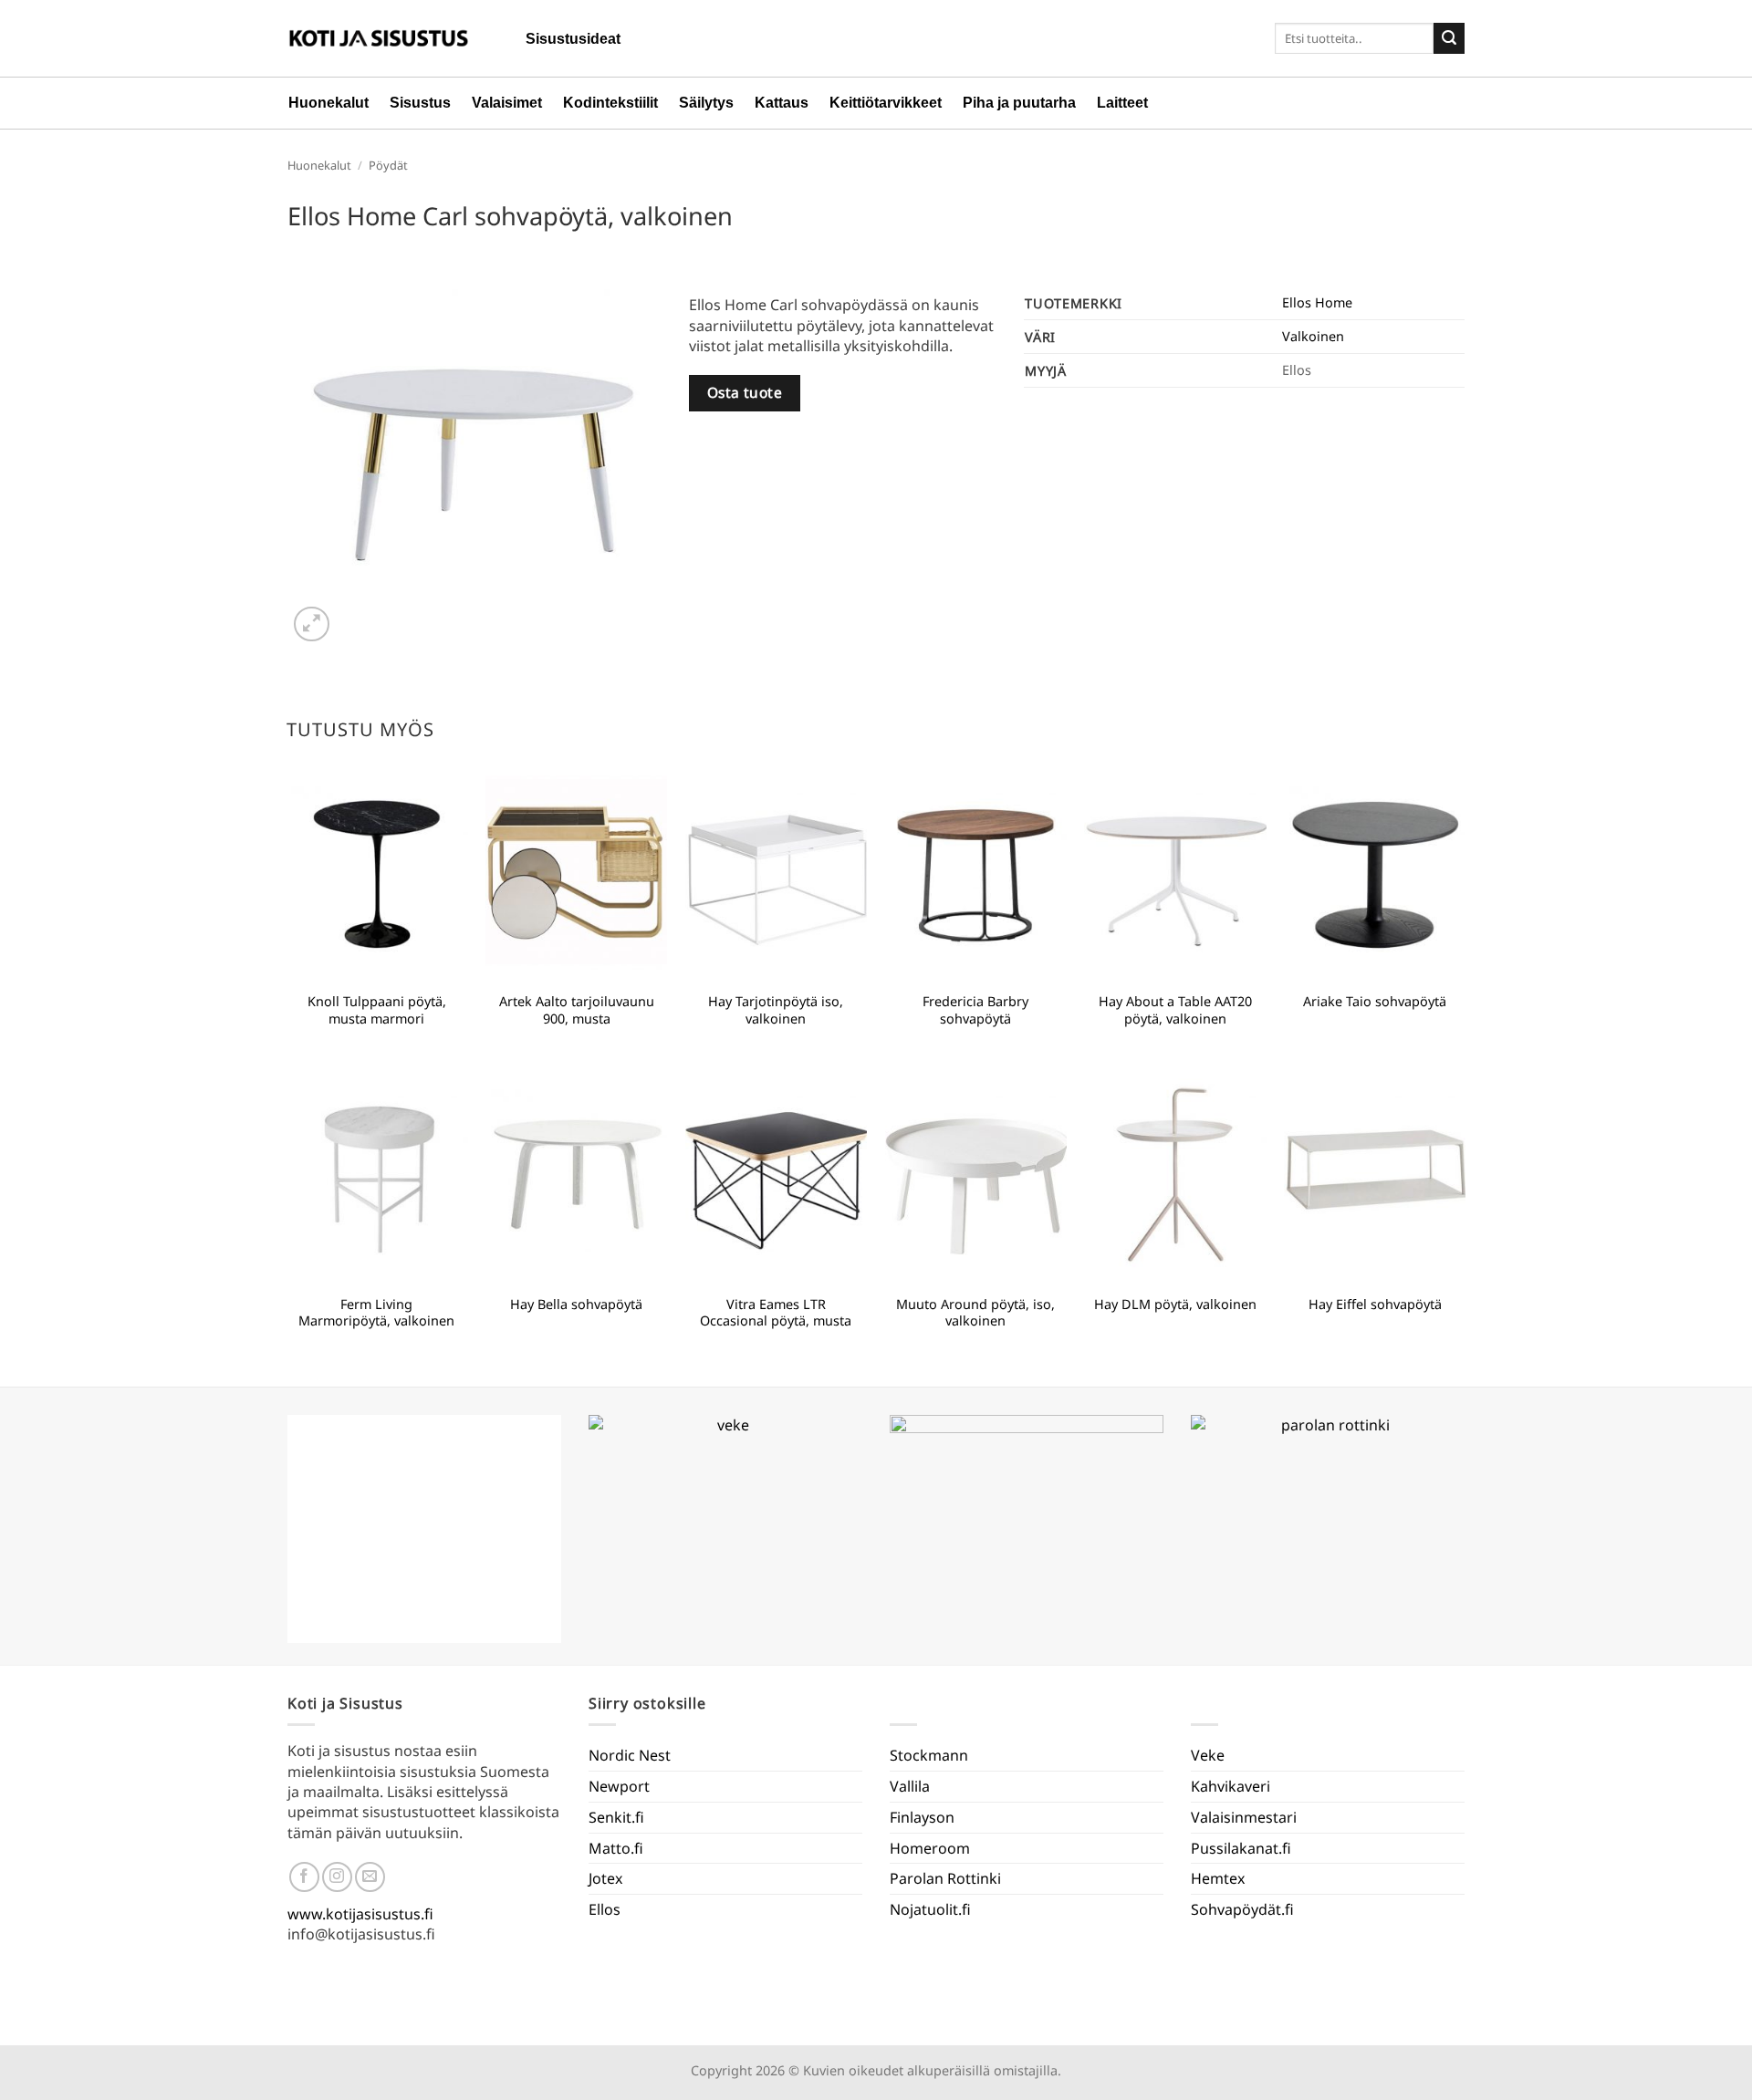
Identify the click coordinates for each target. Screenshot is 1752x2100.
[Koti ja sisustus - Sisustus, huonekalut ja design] (379, 38)
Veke (1208, 1755)
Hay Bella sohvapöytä (576, 1305)
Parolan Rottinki (945, 1878)
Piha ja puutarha (1019, 103)
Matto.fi (616, 1848)
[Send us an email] (370, 1877)
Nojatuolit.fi (930, 1909)
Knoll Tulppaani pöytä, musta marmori (377, 1010)
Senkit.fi (616, 1817)
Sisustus (420, 103)
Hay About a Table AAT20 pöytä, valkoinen (1175, 1010)
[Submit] (1449, 38)
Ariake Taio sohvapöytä (1375, 1002)
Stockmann (929, 1755)
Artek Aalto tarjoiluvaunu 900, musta (577, 1010)
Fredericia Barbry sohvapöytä (975, 1010)
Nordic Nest (630, 1755)
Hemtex (1218, 1878)
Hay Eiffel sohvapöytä (1375, 1305)
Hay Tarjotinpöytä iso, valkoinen (776, 1010)
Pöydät (388, 165)
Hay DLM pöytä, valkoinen (1175, 1305)
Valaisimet (507, 103)
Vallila (910, 1786)
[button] (312, 624)
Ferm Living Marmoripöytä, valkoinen (376, 1313)
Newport (619, 1786)
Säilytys (706, 103)
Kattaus (782, 103)
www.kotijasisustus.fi (360, 1914)
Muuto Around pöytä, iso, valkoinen (975, 1313)
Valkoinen (1313, 336)
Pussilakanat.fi (1241, 1848)
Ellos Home (1317, 302)
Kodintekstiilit (610, 103)
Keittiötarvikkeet (886, 103)
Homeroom (930, 1848)
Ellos (605, 1909)
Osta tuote (745, 392)
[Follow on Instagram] (337, 1877)
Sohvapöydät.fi (1242, 1909)
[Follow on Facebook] (304, 1877)
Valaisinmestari (1244, 1817)
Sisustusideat (573, 39)
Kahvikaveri (1231, 1786)
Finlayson (922, 1817)
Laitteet (1122, 103)
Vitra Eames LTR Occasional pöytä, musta (776, 1313)
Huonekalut (328, 103)
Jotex (605, 1878)
